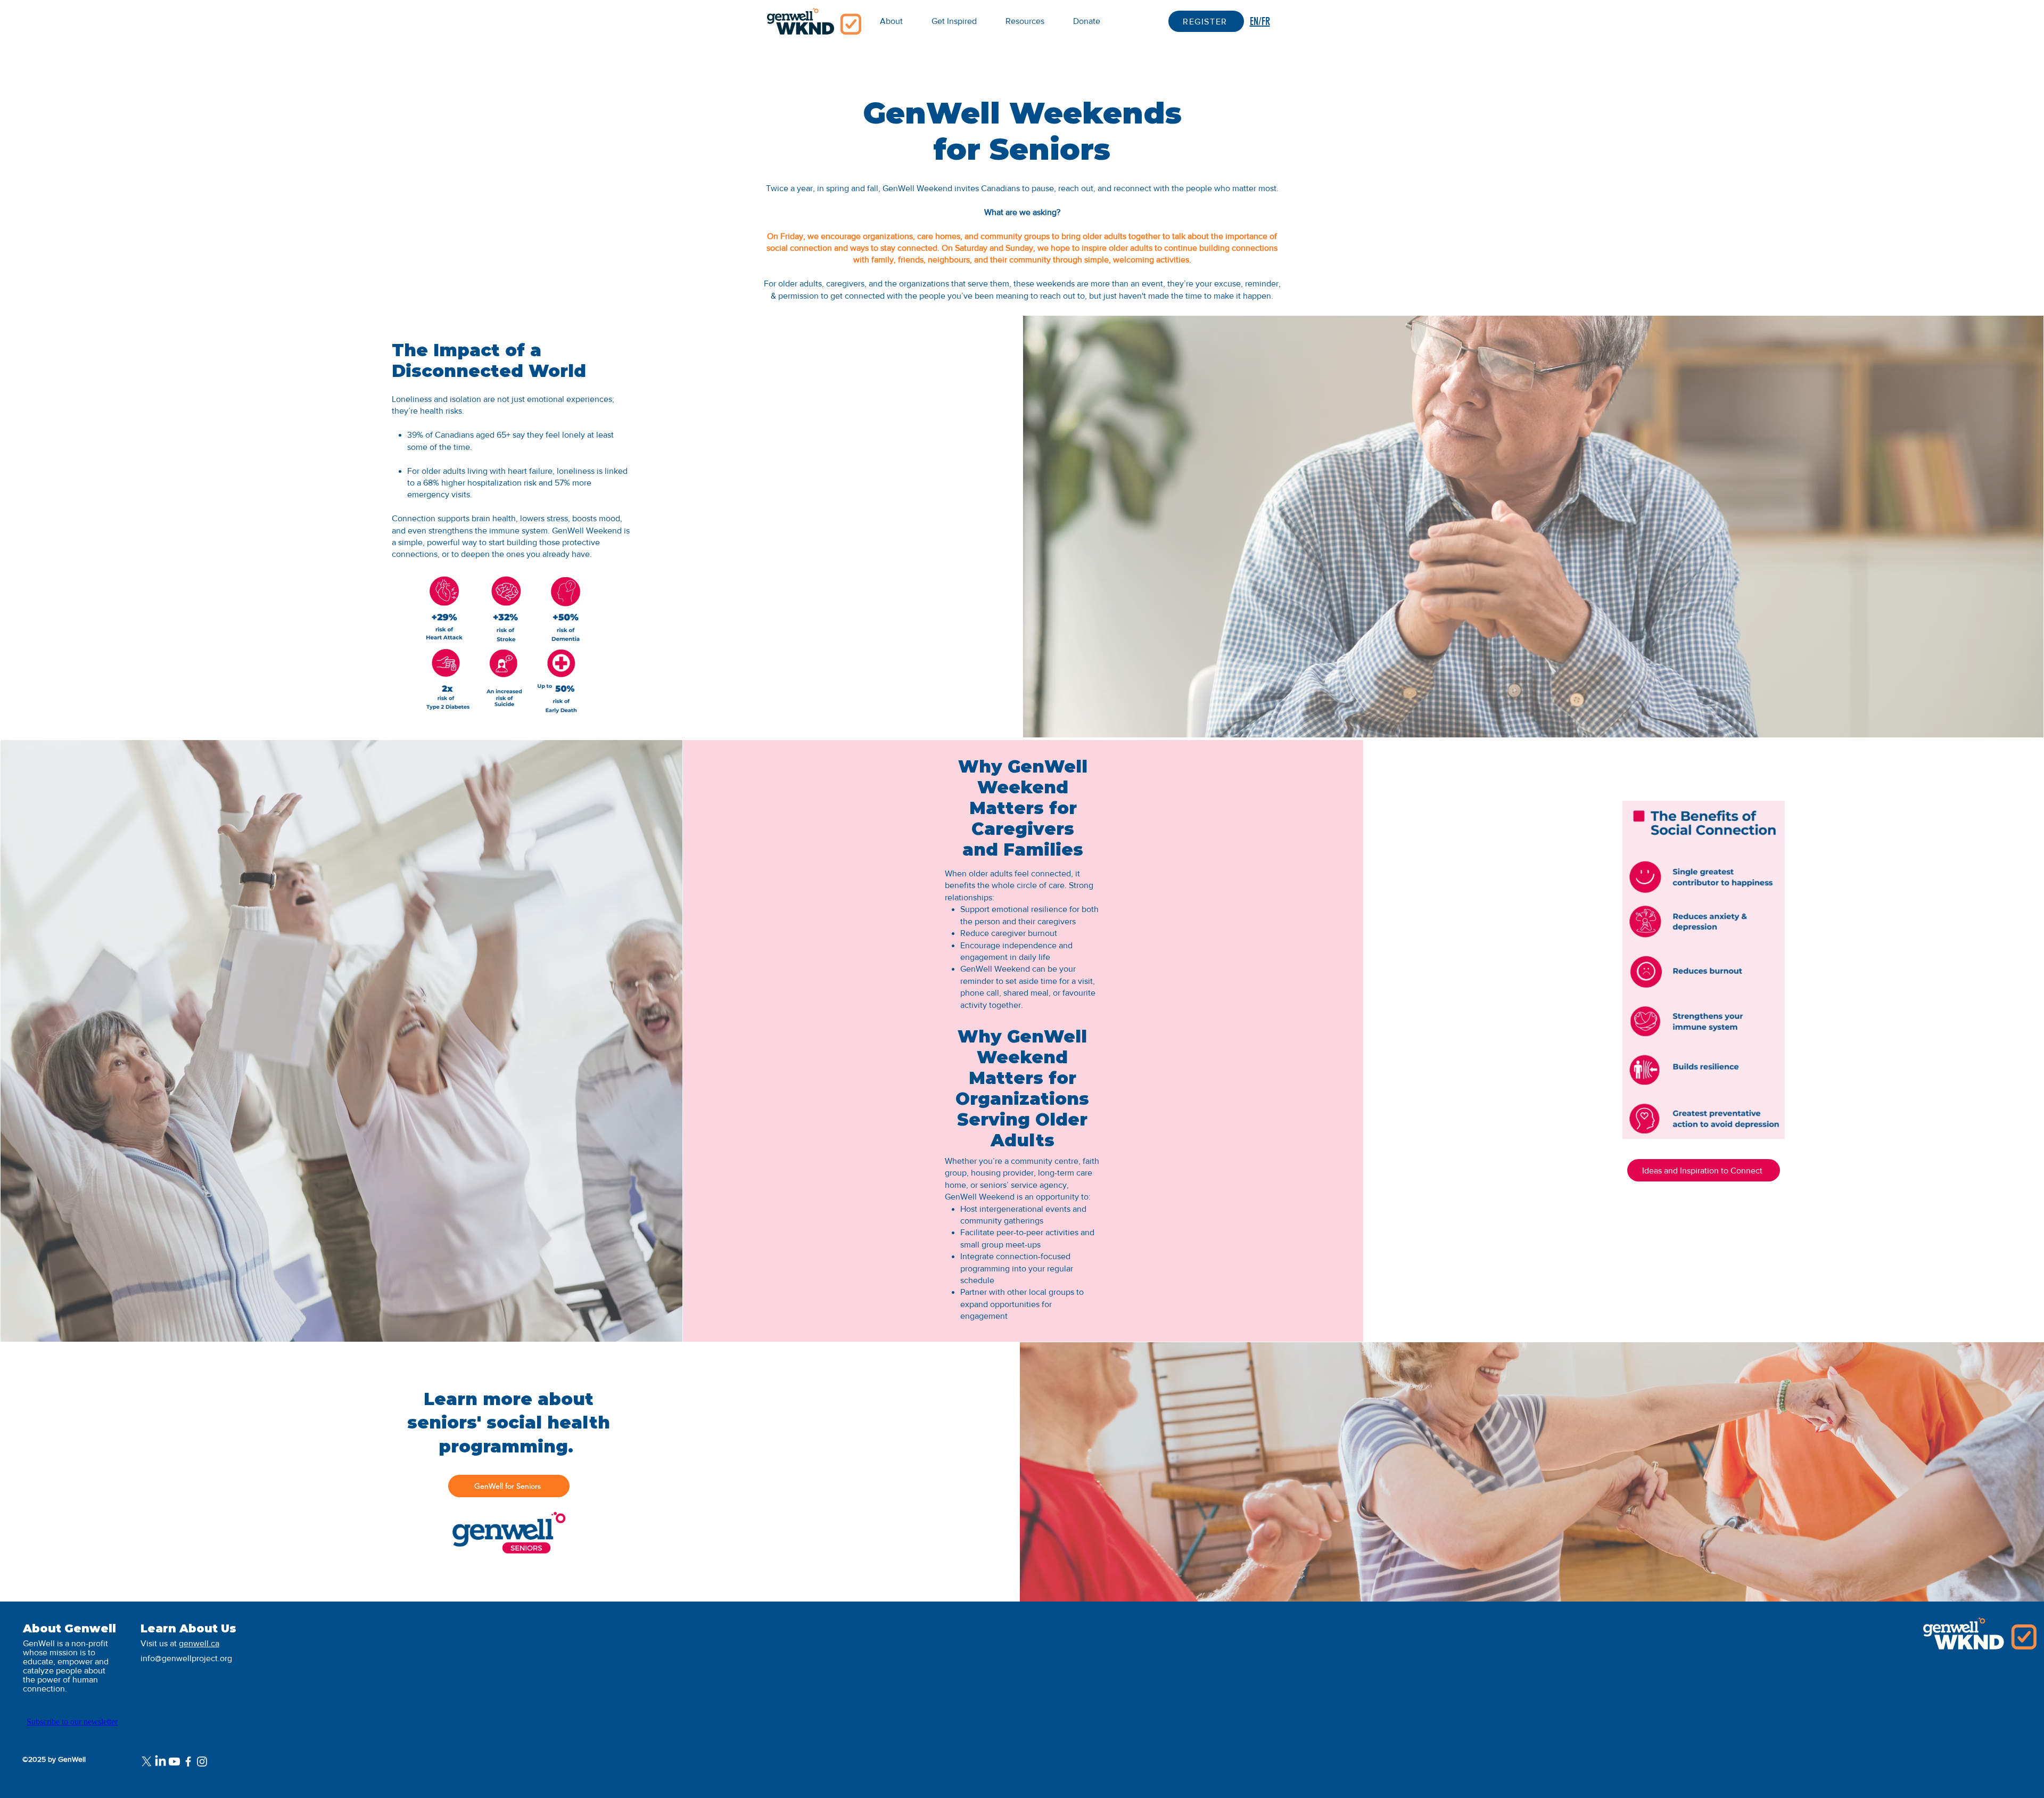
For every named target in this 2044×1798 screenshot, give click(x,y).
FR (1266, 21)
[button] (1025, 21)
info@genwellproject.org (186, 1658)
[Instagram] (202, 1762)
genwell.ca (199, 1643)
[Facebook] (188, 1762)
